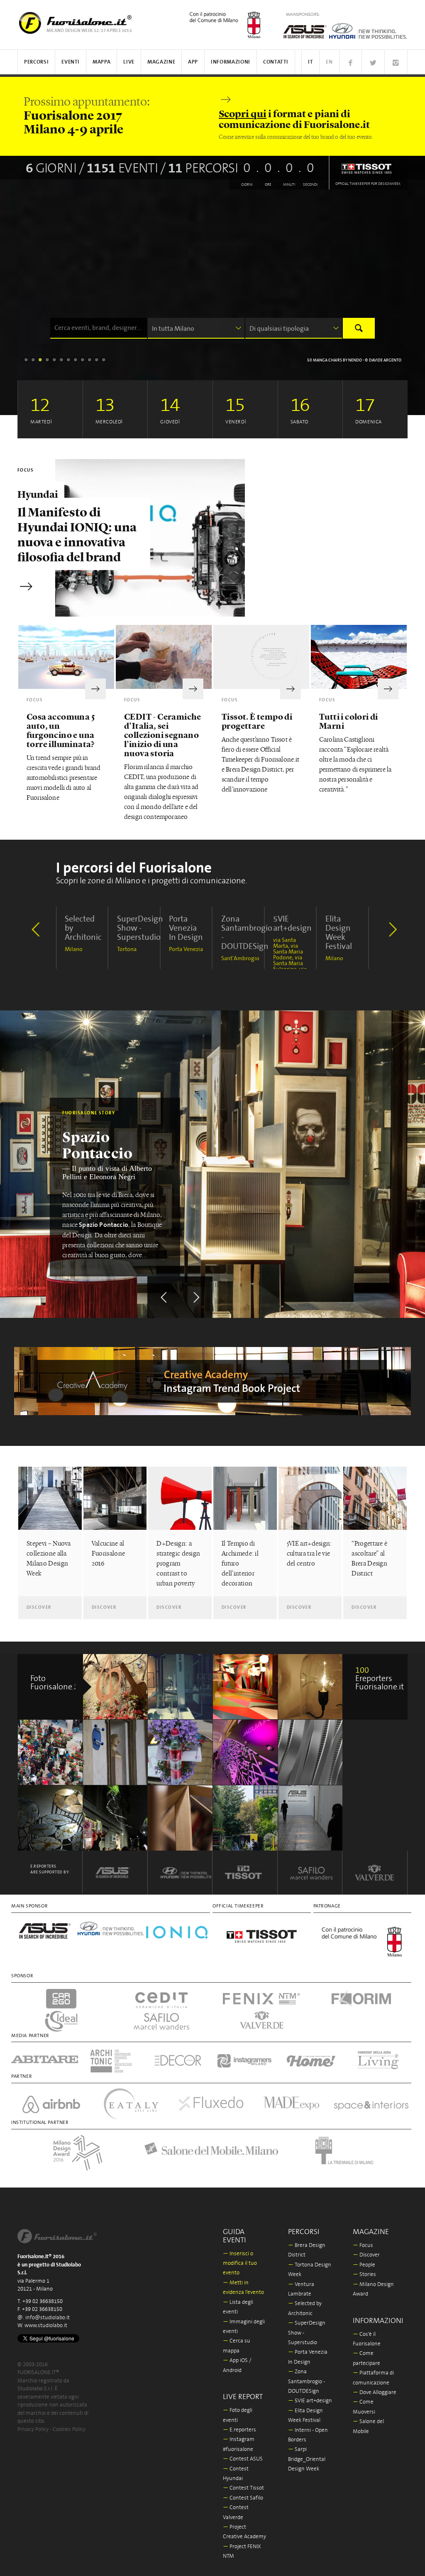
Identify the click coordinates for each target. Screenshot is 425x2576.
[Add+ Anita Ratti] (311, 1752)
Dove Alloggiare (375, 2393)
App (193, 62)
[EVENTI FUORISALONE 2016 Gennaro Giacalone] (245, 1818)
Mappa (101, 62)
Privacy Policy (33, 2430)
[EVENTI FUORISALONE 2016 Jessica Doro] (116, 1818)
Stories (364, 2275)
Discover (366, 2255)
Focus (363, 2245)
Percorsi (36, 62)
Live (129, 62)
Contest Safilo (243, 2498)
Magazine (161, 62)
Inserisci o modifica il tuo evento (240, 2264)
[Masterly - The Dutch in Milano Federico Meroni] (50, 1752)
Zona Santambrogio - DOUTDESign (307, 2382)
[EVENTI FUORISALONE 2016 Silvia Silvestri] (180, 1752)
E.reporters (239, 2430)
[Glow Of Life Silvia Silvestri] (311, 1818)
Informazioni (231, 62)
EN (329, 62)
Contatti (276, 62)
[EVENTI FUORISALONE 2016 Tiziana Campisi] (116, 1687)
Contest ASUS (243, 2459)
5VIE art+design (310, 2401)
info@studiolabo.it (48, 2318)
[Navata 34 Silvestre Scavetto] (245, 1752)
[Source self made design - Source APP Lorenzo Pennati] (180, 1818)
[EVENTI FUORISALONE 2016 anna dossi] (116, 1752)
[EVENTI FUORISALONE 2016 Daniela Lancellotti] (50, 1818)
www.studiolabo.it (46, 2326)
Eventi (71, 62)
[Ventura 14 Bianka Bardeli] (180, 1687)
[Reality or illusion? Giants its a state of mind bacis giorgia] (245, 1687)
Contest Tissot (243, 2488)
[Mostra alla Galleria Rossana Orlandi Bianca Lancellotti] (311, 1687)
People (364, 2265)
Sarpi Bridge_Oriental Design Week (307, 2459)
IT (310, 62)
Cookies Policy (69, 2430)
